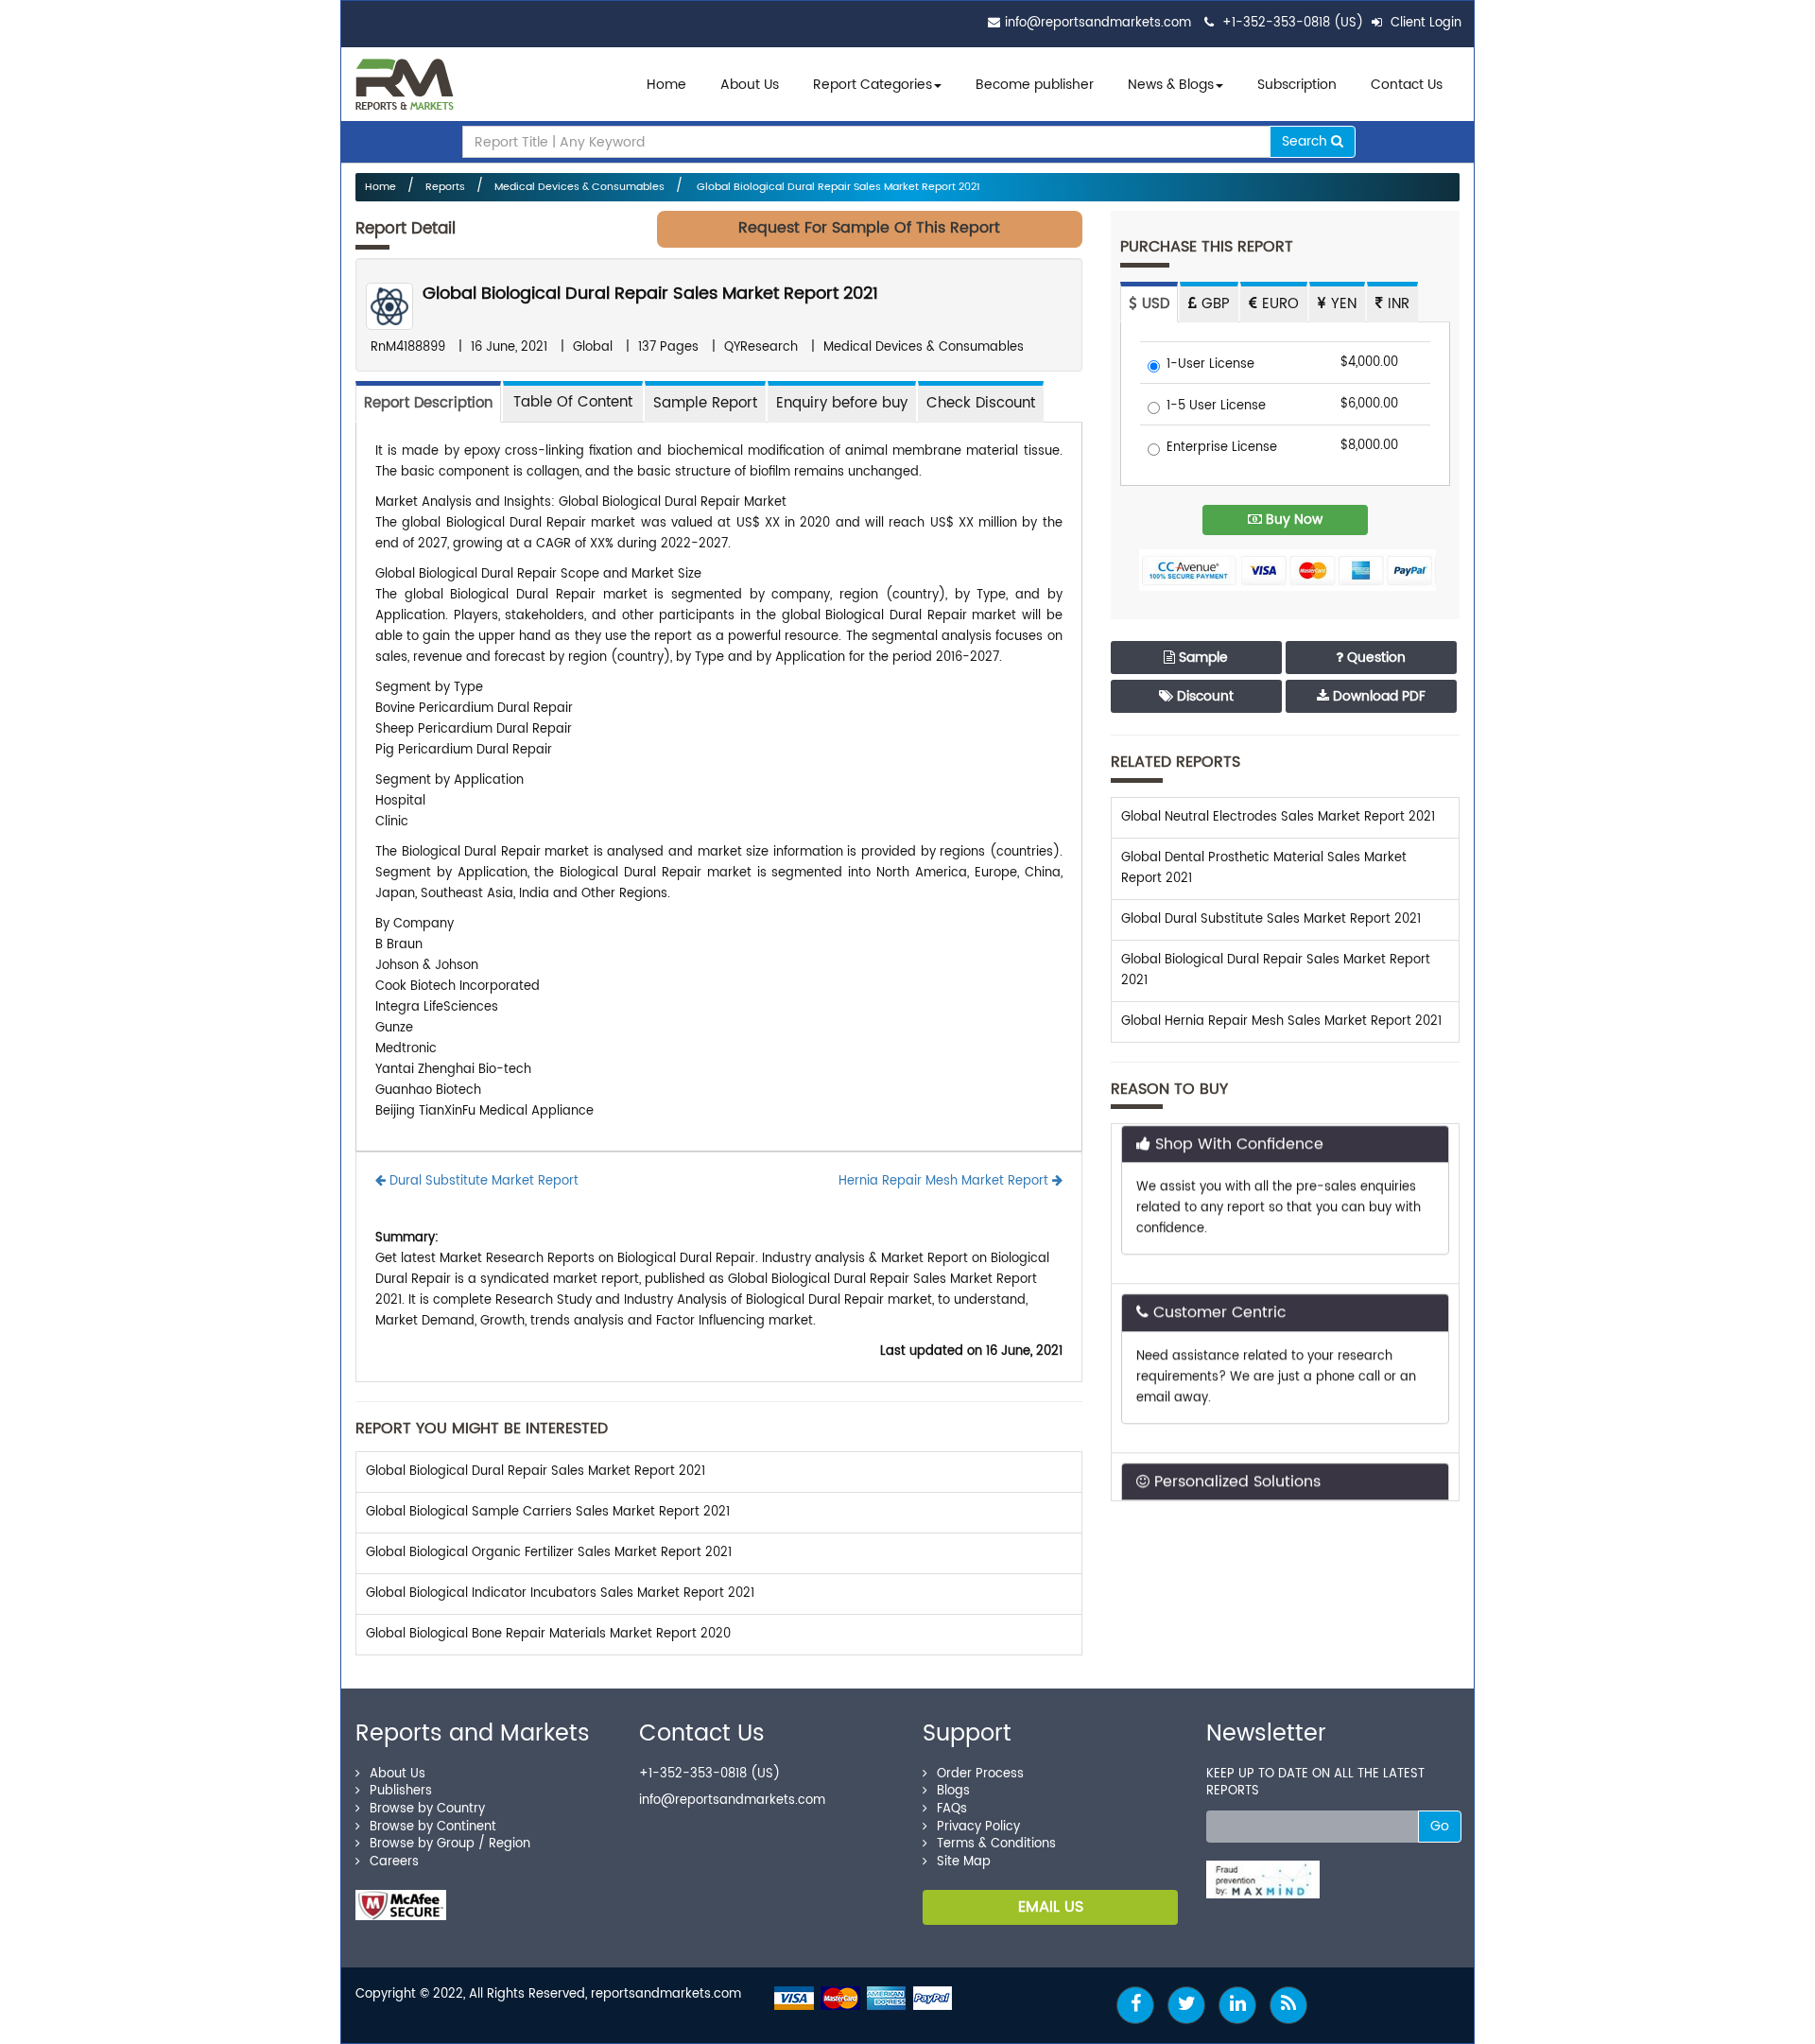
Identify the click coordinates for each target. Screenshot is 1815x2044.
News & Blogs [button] (1171, 85)
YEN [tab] (1341, 304)
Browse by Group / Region (450, 1844)
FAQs (952, 1809)
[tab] (573, 401)
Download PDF (1377, 696)
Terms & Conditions (996, 1844)
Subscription (1297, 85)
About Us (750, 85)
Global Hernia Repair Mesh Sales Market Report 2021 (1281, 1022)
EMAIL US (1051, 1907)
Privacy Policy (978, 1827)
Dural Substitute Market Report (482, 1181)
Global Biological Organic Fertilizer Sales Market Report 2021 (549, 1553)
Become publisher (1035, 85)
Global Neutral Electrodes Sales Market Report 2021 (1278, 817)
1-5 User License (1216, 407)
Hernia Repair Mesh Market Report (945, 1181)
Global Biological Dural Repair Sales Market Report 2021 (837, 187)
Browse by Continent (433, 1827)
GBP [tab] (1213, 304)
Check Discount (981, 403)
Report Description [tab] (428, 403)
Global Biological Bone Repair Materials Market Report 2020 (548, 1634)
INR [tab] (1396, 304)
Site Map (964, 1862)
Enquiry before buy (842, 403)
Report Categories (873, 85)
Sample (1201, 658)
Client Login (1424, 23)
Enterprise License (1222, 449)
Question (1374, 658)
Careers (394, 1862)
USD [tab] (1153, 304)
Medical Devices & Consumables (579, 187)
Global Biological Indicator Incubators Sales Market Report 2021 (560, 1594)
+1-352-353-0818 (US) (1293, 23)
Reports (445, 187)
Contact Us (1407, 85)
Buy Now (1292, 520)
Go (1440, 1826)
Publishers (401, 1791)
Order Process (980, 1774)
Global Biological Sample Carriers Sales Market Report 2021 (548, 1512)
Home (666, 85)
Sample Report (705, 403)
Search (1306, 141)
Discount (1203, 696)
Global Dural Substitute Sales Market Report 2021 (1271, 919)
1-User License (1210, 365)
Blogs (953, 1791)
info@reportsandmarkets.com (1098, 23)
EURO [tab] (1278, 304)
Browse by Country (427, 1809)
